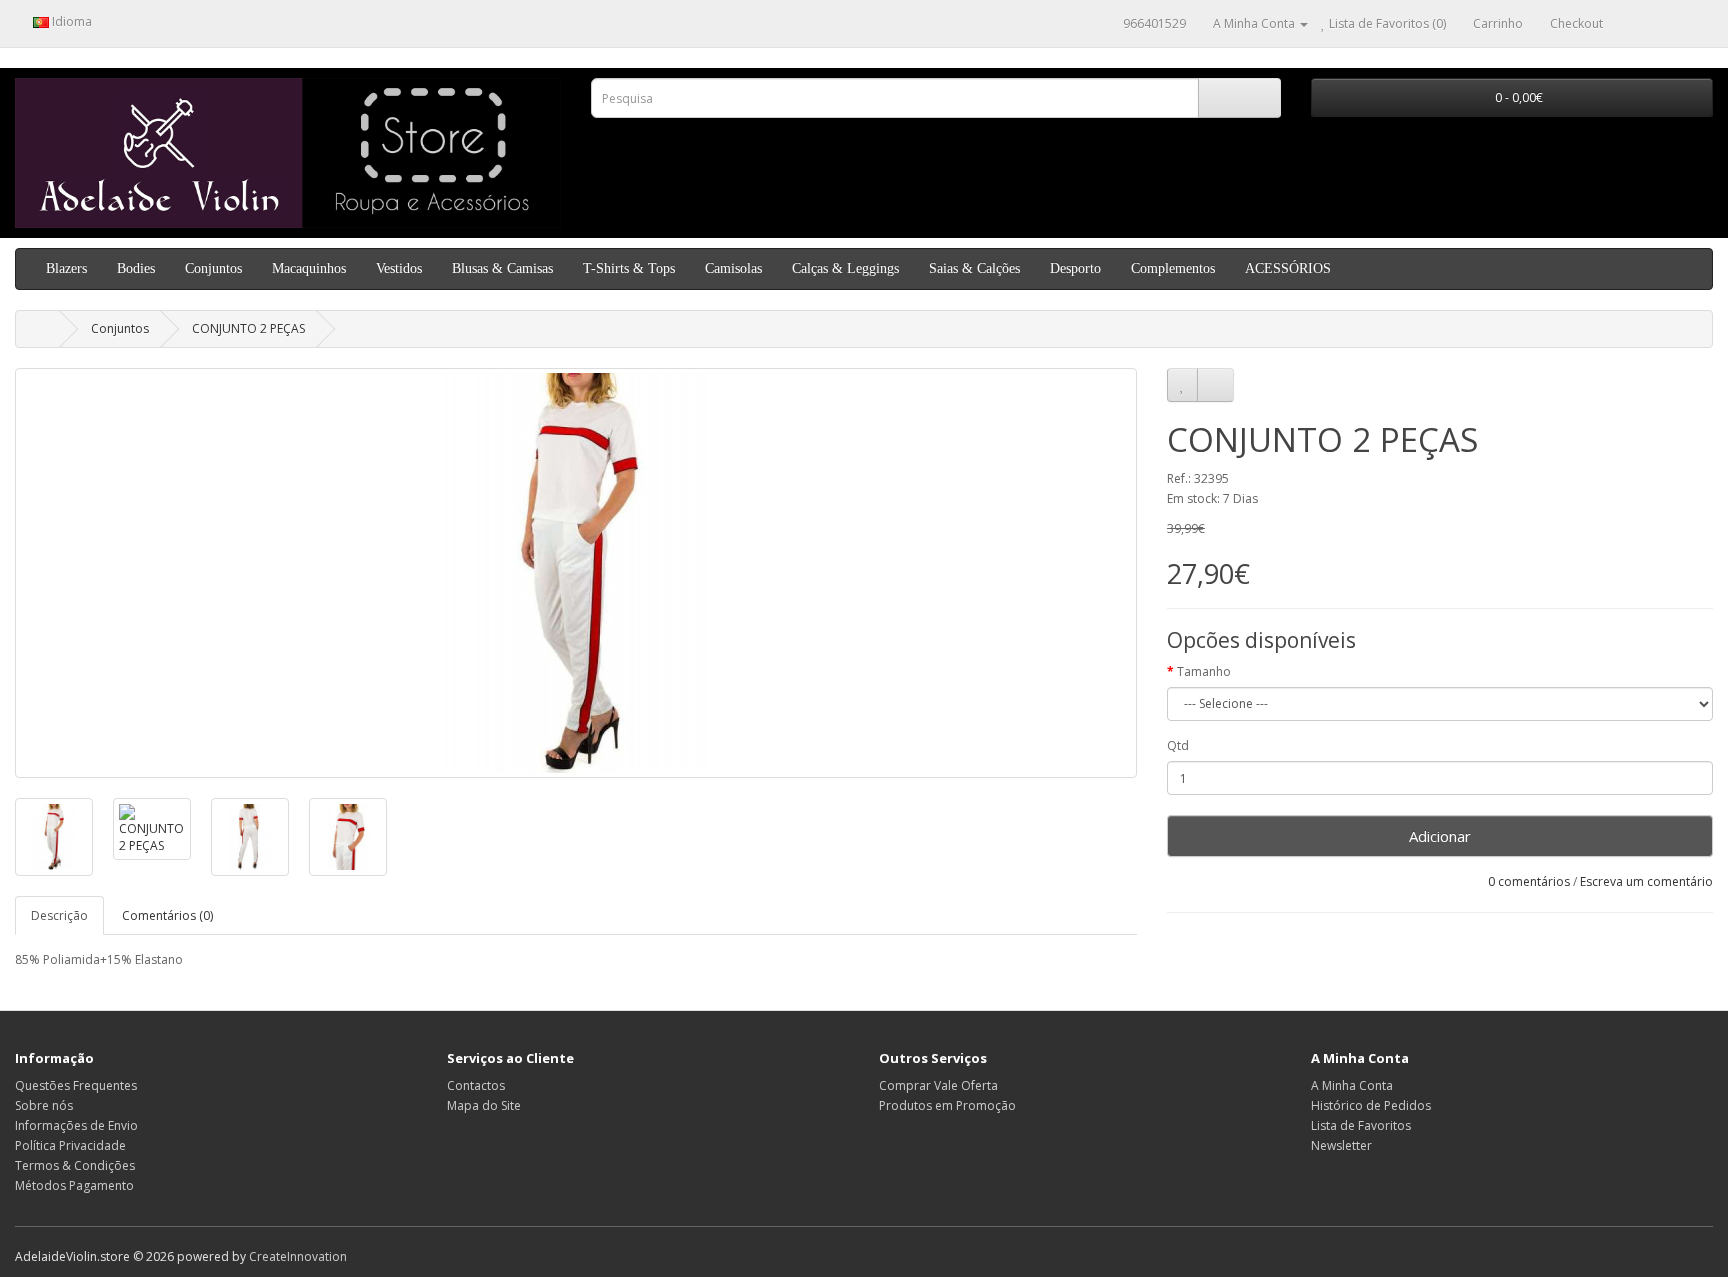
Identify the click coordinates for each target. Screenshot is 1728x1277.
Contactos (476, 1085)
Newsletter (1341, 1145)
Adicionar (1440, 836)
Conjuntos (213, 268)
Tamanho (1204, 671)
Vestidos (399, 268)
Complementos (1173, 268)
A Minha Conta (1352, 1085)
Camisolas (733, 268)
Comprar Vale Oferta (938, 1085)
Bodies (136, 268)
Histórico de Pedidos (1371, 1105)
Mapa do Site (484, 1105)
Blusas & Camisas (502, 268)
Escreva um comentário (1646, 881)
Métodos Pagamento (74, 1185)
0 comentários (1529, 881)
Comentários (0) (167, 915)
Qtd (1178, 745)
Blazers (66, 268)
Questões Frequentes (76, 1085)
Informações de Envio (76, 1125)
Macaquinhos (309, 268)
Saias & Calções (974, 268)
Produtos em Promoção (947, 1105)
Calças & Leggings (845, 268)
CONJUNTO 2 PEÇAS (248, 328)
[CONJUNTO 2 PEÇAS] (576, 573)
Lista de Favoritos (1361, 1125)
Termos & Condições (75, 1165)
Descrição (59, 915)
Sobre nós (44, 1105)
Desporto (1075, 268)
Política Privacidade (70, 1145)
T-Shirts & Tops (629, 268)
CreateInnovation (298, 1256)
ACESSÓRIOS (1288, 268)
